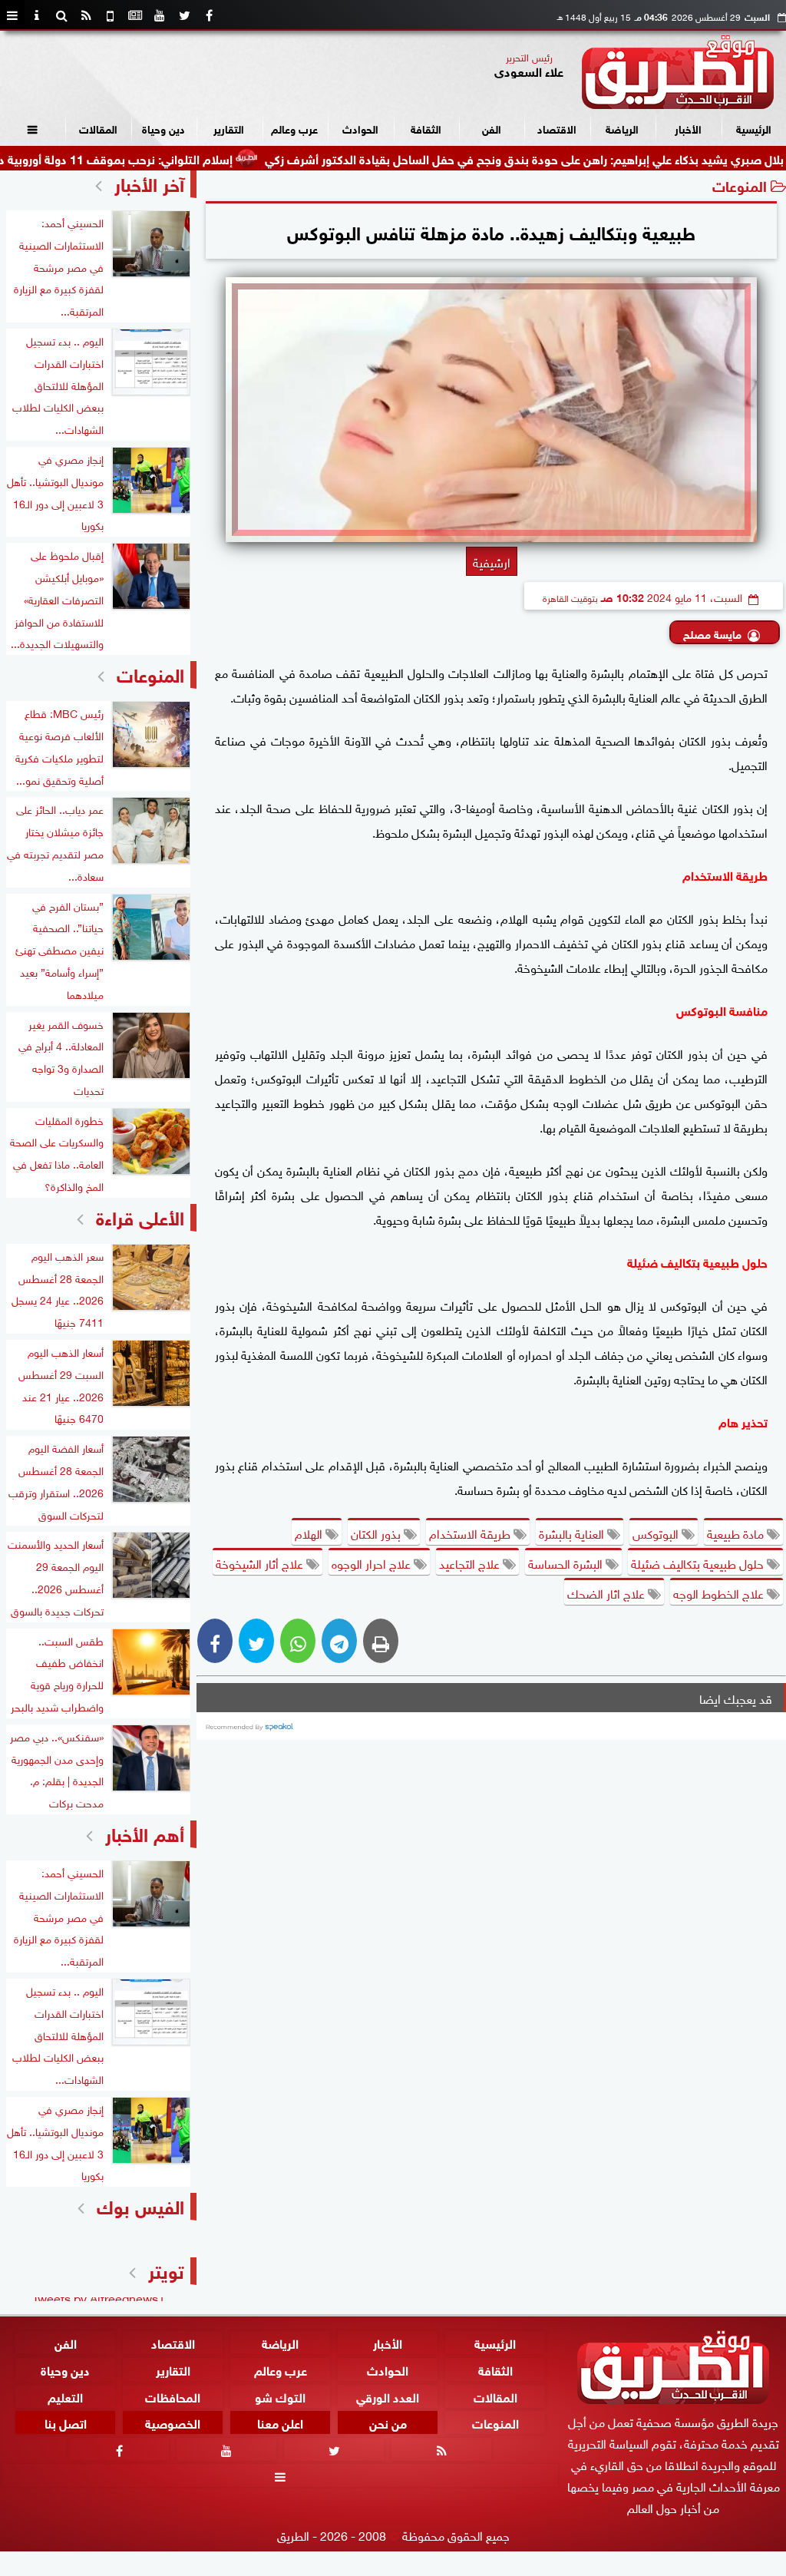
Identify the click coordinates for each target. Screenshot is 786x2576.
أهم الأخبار (145, 1832)
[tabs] (12, 15)
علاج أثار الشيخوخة (261, 1562)
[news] (135, 15)
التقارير (229, 128)
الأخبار (688, 128)
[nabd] (111, 15)
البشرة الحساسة (567, 1562)
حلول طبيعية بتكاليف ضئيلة (699, 1562)
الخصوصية (173, 2423)
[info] (37, 15)
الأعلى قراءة (140, 1216)
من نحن (388, 2423)
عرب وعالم (294, 128)
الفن (492, 128)
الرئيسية (754, 128)
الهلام (310, 1533)
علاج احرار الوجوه (373, 1562)
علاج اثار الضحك (608, 1592)
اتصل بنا (66, 2423)
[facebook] (209, 15)
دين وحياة (163, 128)
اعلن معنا (280, 2423)
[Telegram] (339, 1641)
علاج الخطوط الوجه (720, 1592)
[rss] (86, 15)
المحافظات (173, 2396)
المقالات (98, 128)
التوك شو (280, 2396)
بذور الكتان (377, 1533)
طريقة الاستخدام (471, 1533)
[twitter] (184, 15)
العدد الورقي (388, 2396)
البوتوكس (657, 1533)
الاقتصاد (557, 128)
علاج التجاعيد (471, 1562)
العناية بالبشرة (573, 1533)
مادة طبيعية (737, 1533)
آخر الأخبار (149, 182)
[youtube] (160, 15)
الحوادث (360, 128)
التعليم (65, 2396)
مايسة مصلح (712, 633)
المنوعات (740, 185)
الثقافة (426, 128)
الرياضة (622, 128)
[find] (61, 15)
